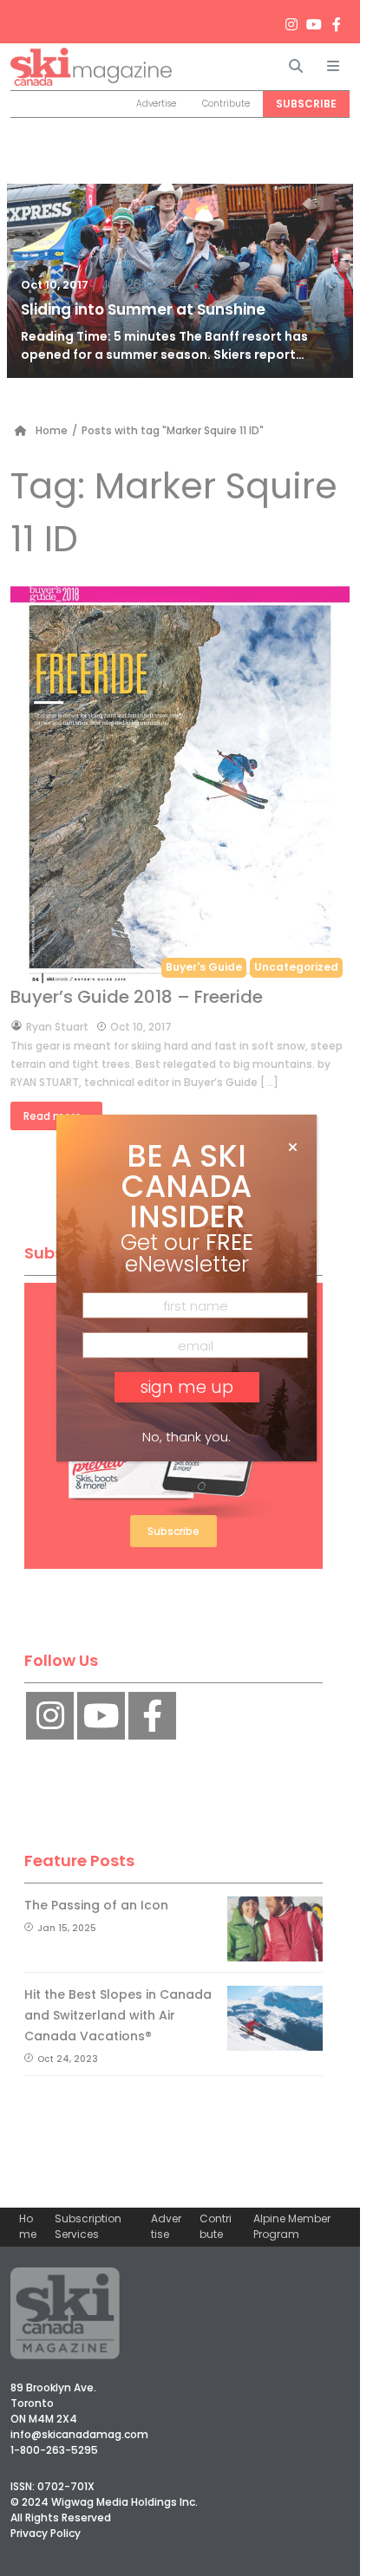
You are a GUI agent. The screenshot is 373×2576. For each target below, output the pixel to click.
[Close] (293, 1148)
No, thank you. (186, 1437)
